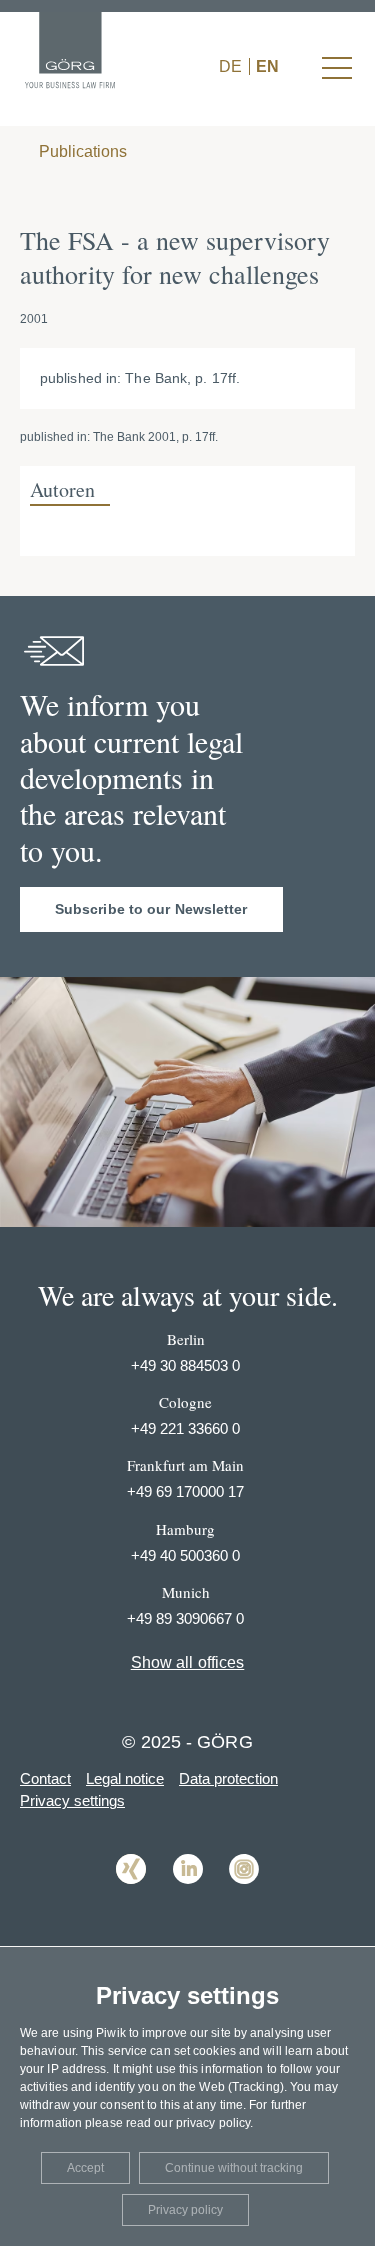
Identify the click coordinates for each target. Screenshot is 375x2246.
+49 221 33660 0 (185, 1428)
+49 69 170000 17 (185, 1491)
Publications (81, 151)
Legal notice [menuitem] (125, 1778)
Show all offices (188, 1662)
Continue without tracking (234, 2168)
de (230, 66)
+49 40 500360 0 (185, 1555)
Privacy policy (185, 2210)
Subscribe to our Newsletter (151, 909)
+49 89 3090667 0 (185, 1618)
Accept (85, 2168)
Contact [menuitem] (45, 1778)
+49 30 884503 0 (185, 1365)
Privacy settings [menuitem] (72, 1800)
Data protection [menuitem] (228, 1778)
